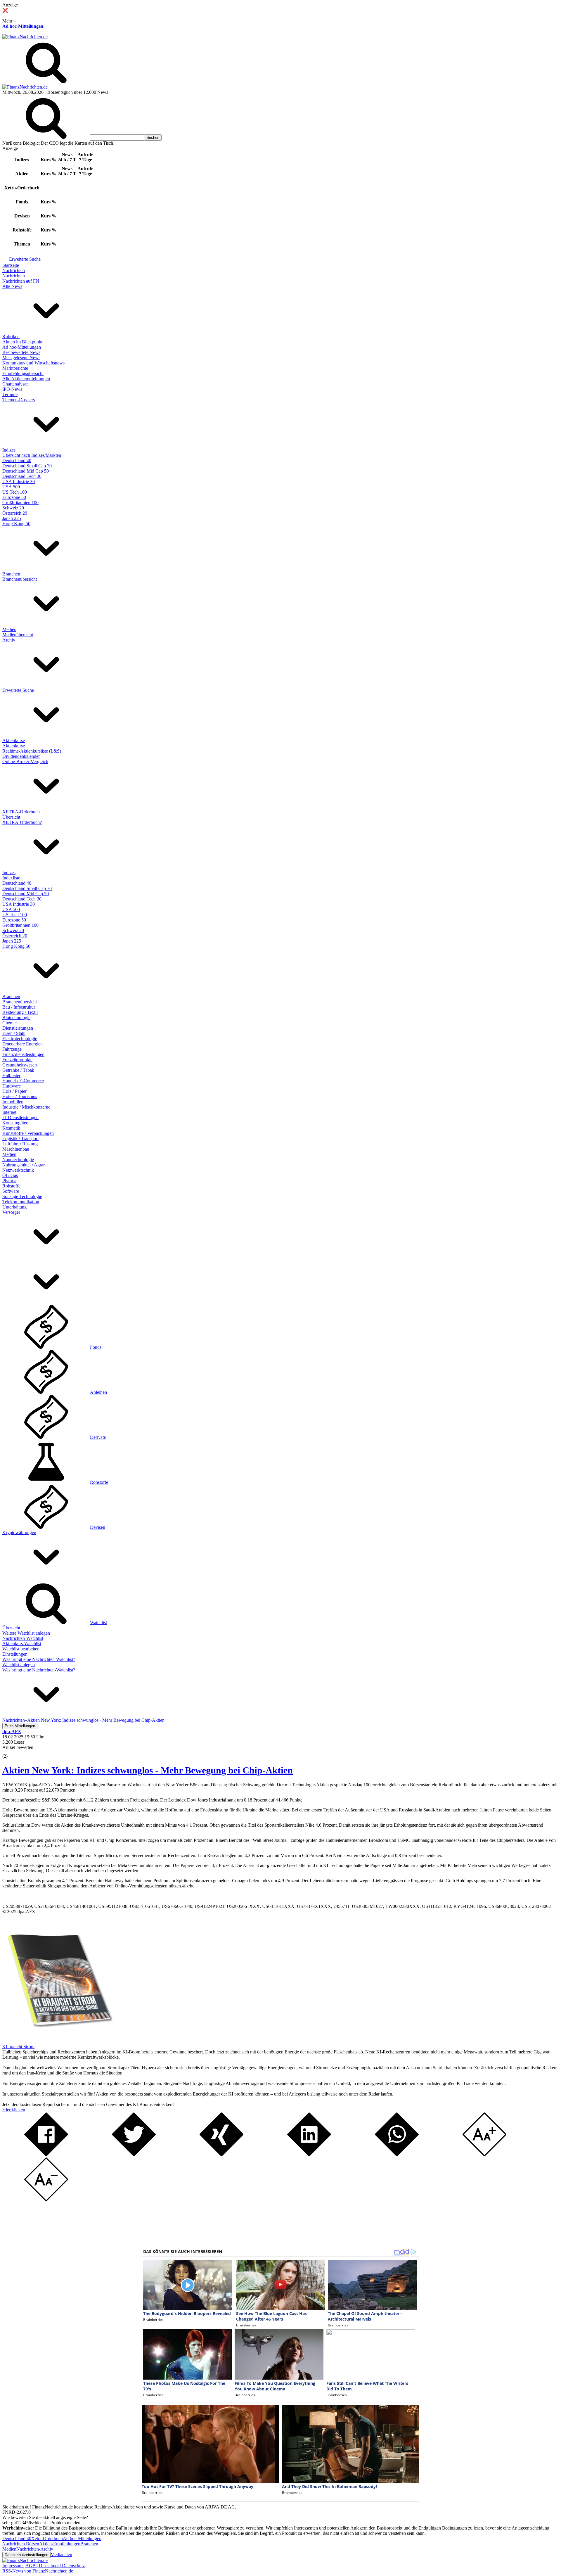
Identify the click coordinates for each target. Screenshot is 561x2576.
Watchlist (98, 1622)
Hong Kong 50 (16, 524)
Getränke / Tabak (18, 1070)
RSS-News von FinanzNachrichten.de (38, 2571)
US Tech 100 (15, 492)
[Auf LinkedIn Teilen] (309, 2155)
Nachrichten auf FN (21, 281)
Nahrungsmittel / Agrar (24, 1165)
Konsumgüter (15, 1123)
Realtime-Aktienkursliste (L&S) (32, 751)
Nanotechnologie (18, 1160)
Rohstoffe (11, 1186)
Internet (9, 1112)
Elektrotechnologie (20, 1039)
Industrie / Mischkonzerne (26, 1107)
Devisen (98, 1527)
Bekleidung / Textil (20, 1012)
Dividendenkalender (21, 756)
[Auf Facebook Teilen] (46, 2155)
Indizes (9, 450)
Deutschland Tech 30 (22, 476)
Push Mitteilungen (20, 1726)
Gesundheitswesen (20, 1065)
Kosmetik (11, 1128)
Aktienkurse (14, 740)
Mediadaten (61, 2555)
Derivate (98, 1437)
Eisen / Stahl (14, 1033)
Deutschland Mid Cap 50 (26, 471)
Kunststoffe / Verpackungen (28, 1133)
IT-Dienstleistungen (20, 1117)
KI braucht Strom (18, 2047)
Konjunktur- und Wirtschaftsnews (33, 363)
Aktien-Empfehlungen (60, 2544)
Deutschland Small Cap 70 (27, 466)
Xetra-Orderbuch (47, 2538)
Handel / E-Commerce (23, 1081)
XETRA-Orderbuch (21, 812)
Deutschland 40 (17, 460)
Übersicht (11, 817)
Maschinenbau (16, 1149)
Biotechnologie (16, 1018)
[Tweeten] (134, 2155)
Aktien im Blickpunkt (22, 342)
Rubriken (11, 337)
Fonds (96, 1347)
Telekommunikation (21, 1202)
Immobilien (13, 1102)
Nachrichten (14, 270)
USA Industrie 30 (19, 482)
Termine (10, 394)
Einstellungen (15, 1654)
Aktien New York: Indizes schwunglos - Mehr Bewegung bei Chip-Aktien (148, 1770)
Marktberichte (15, 368)
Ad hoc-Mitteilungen (23, 26)
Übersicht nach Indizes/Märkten (32, 455)
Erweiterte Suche (25, 259)
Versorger (11, 1212)
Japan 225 (12, 518)
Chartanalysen (15, 384)
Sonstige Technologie (22, 1196)
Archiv (9, 640)
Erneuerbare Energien (22, 1044)
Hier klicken (14, 2110)
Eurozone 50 (14, 497)
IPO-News (12, 389)
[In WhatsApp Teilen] (397, 2155)
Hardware (12, 1086)
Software (11, 1191)
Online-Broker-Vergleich (25, 761)
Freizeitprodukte (17, 1060)
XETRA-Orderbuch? (22, 822)
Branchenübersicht (20, 579)
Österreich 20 (15, 513)
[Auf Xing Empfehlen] (221, 2155)
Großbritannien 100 (20, 503)
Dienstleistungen (18, 1028)
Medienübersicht (18, 635)
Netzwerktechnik (18, 1170)
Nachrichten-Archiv (35, 2549)
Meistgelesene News (21, 358)
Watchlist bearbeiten (21, 1649)
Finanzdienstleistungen (23, 1054)
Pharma (9, 1181)
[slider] (11, 1752)
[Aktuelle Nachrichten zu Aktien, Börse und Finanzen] (25, 37)
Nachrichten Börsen (21, 2544)
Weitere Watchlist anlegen (26, 1633)
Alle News (12, 286)
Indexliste (11, 878)
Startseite (11, 265)
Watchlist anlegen (19, 1665)
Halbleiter (11, 1075)
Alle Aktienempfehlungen (26, 379)
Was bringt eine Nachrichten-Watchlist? (39, 1659)
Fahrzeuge (12, 1049)
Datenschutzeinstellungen (26, 2555)
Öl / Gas (10, 1175)
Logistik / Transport (20, 1139)
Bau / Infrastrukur (19, 1007)
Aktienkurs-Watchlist (22, 1644)
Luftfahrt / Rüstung (20, 1144)
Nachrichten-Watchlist (23, 1638)
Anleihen (98, 1392)
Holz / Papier (14, 1091)
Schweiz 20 (13, 508)
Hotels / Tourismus (20, 1096)
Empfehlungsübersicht (23, 373)
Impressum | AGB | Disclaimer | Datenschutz (44, 2566)
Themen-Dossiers (19, 400)
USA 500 (11, 487)
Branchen (11, 574)
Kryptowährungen (19, 1532)
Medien (9, 629)
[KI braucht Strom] (58, 2041)
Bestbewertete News (21, 352)
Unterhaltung (14, 1207)
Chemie (9, 1023)
